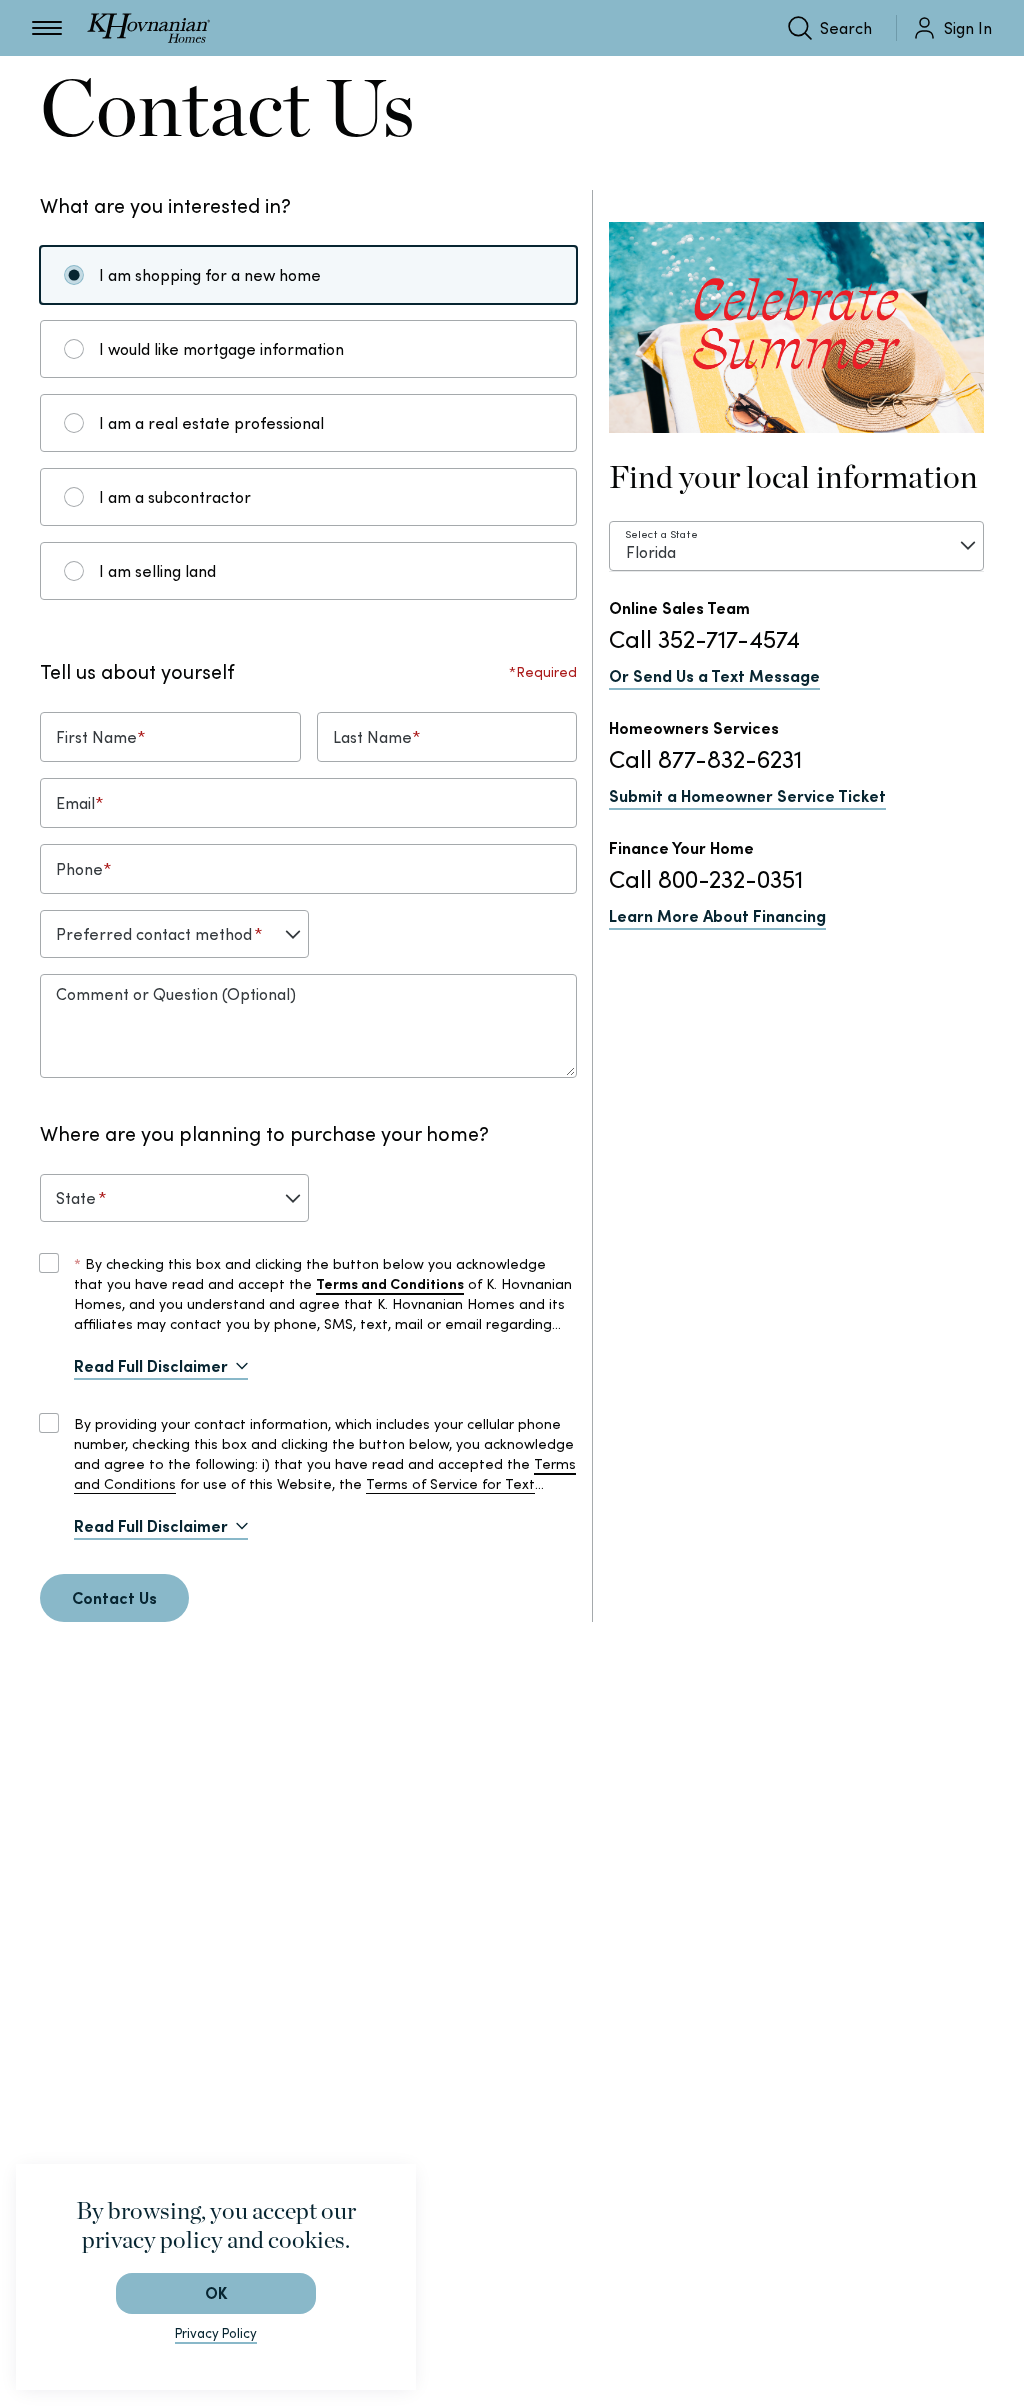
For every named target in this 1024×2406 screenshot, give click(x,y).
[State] (174, 1198)
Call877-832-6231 (705, 759)
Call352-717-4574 (704, 639)
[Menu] (47, 28)
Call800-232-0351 (706, 879)
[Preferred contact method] (174, 934)
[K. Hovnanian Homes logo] (148, 28)
